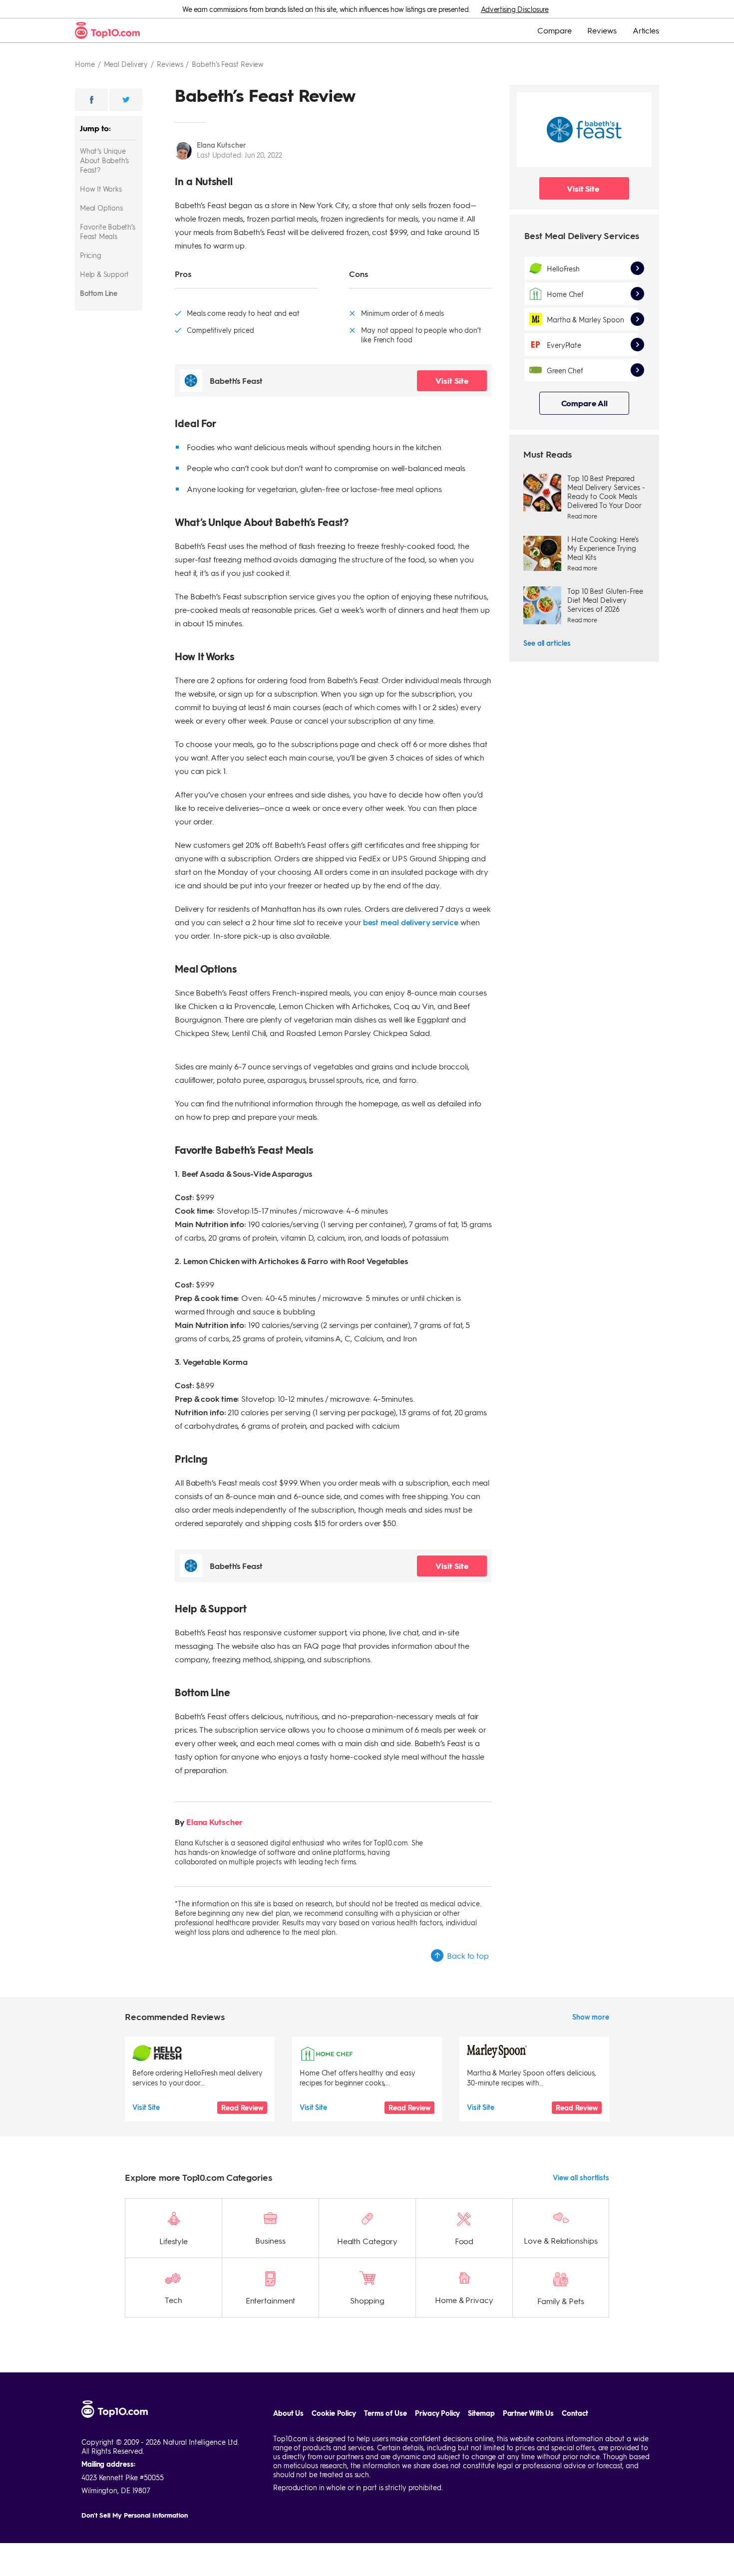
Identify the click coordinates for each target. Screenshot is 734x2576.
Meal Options (101, 208)
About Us (288, 2413)
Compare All (584, 403)
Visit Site (452, 381)
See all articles (547, 643)
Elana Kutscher (221, 145)
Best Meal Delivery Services (582, 235)
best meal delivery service (411, 922)
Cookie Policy (334, 2413)
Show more (591, 2017)
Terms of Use (385, 2413)
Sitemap (481, 2413)
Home (85, 64)
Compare (554, 30)
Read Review (242, 2108)
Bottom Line (99, 293)
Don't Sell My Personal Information (135, 2515)
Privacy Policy (438, 2413)
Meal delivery (126, 64)
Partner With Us (529, 2413)
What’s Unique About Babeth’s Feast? (104, 160)
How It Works (101, 189)
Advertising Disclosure (515, 9)
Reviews (602, 30)
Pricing (91, 255)
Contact (575, 2413)
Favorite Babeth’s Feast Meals (108, 231)
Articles (646, 30)
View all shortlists (581, 2177)
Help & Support (104, 274)
